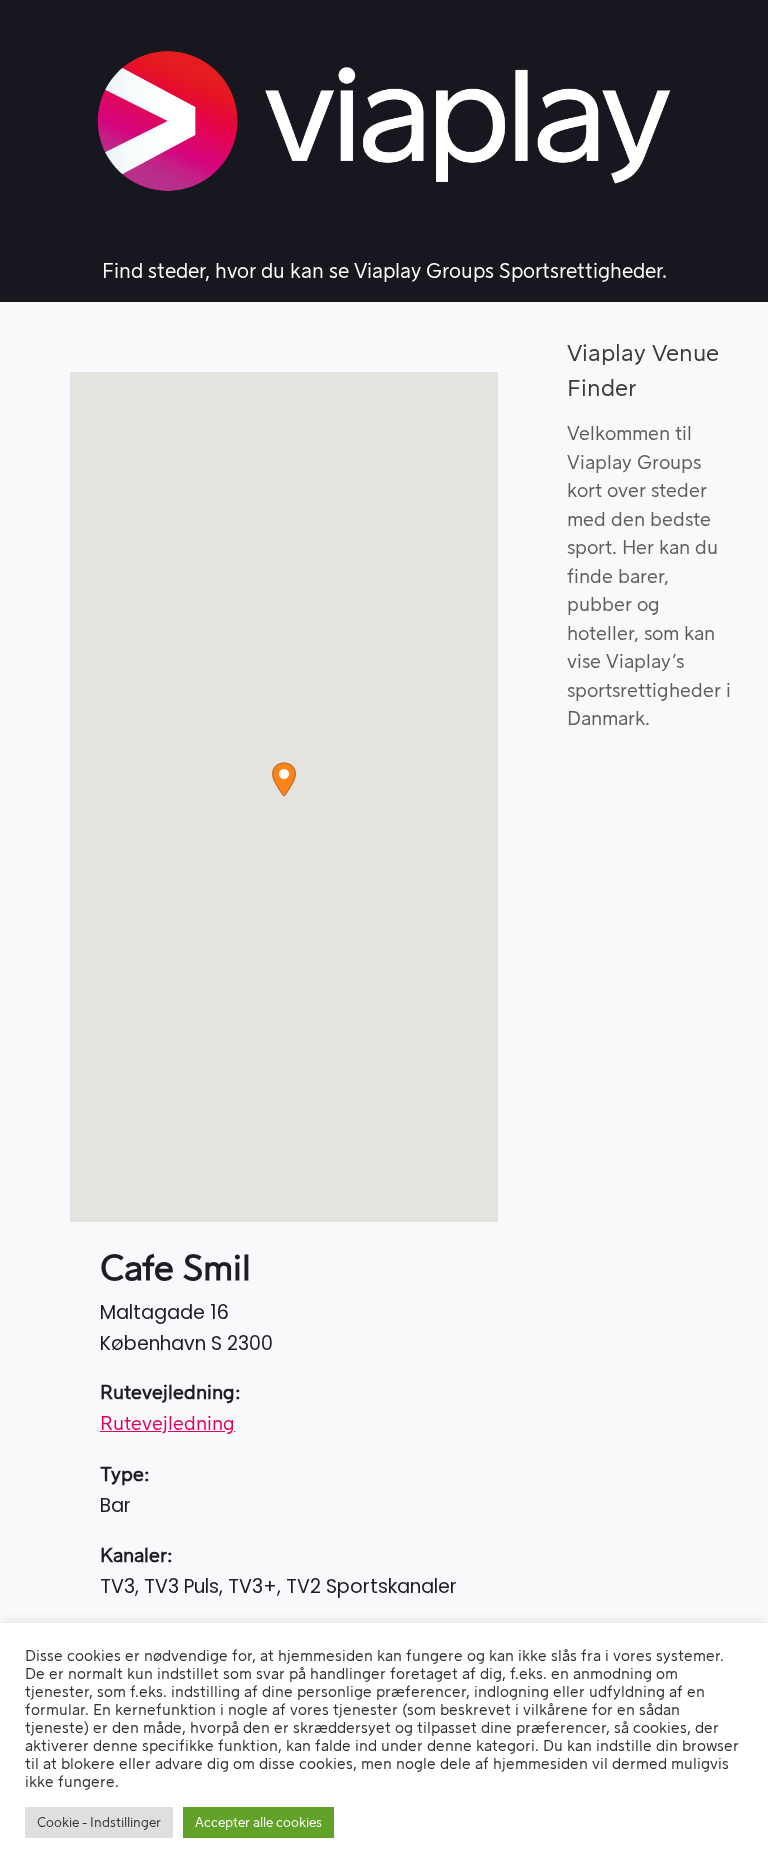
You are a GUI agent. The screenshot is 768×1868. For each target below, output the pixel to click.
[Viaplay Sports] (384, 121)
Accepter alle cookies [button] (258, 1822)
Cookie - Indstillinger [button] (99, 1822)
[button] (284, 779)
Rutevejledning (167, 1424)
